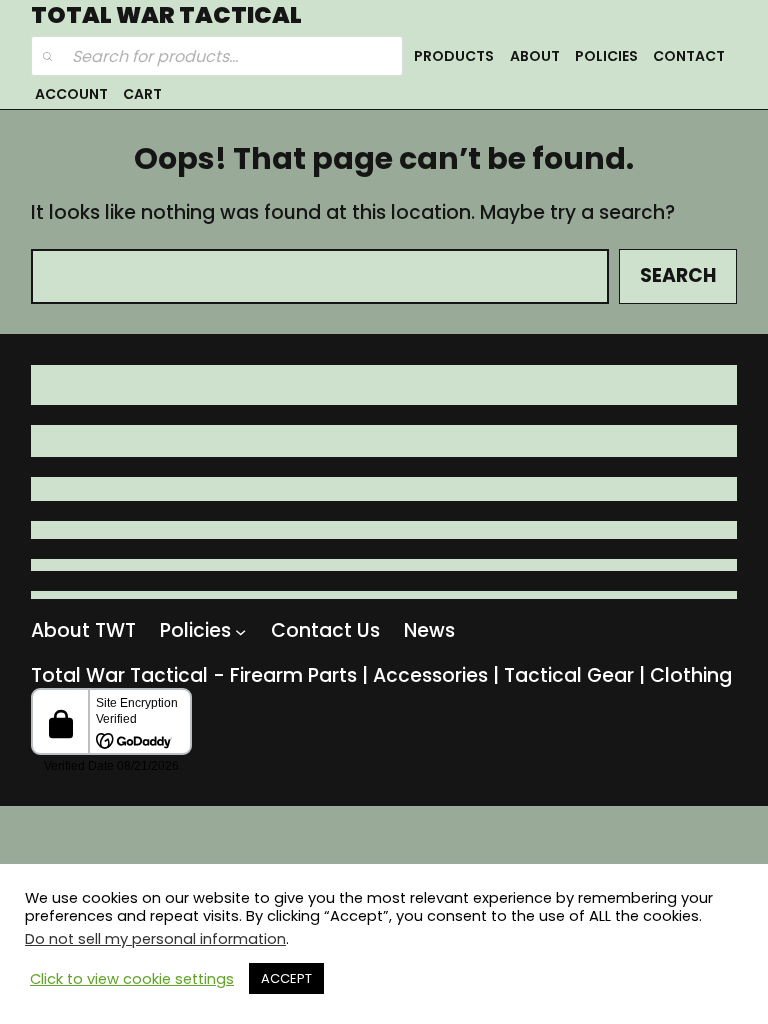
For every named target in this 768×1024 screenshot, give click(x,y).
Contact (689, 56)
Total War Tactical (166, 15)
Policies (606, 56)
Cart (142, 94)
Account (71, 94)
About (535, 56)
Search (678, 275)
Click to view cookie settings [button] (132, 979)
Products (454, 56)
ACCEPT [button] (286, 978)
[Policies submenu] (240, 631)
